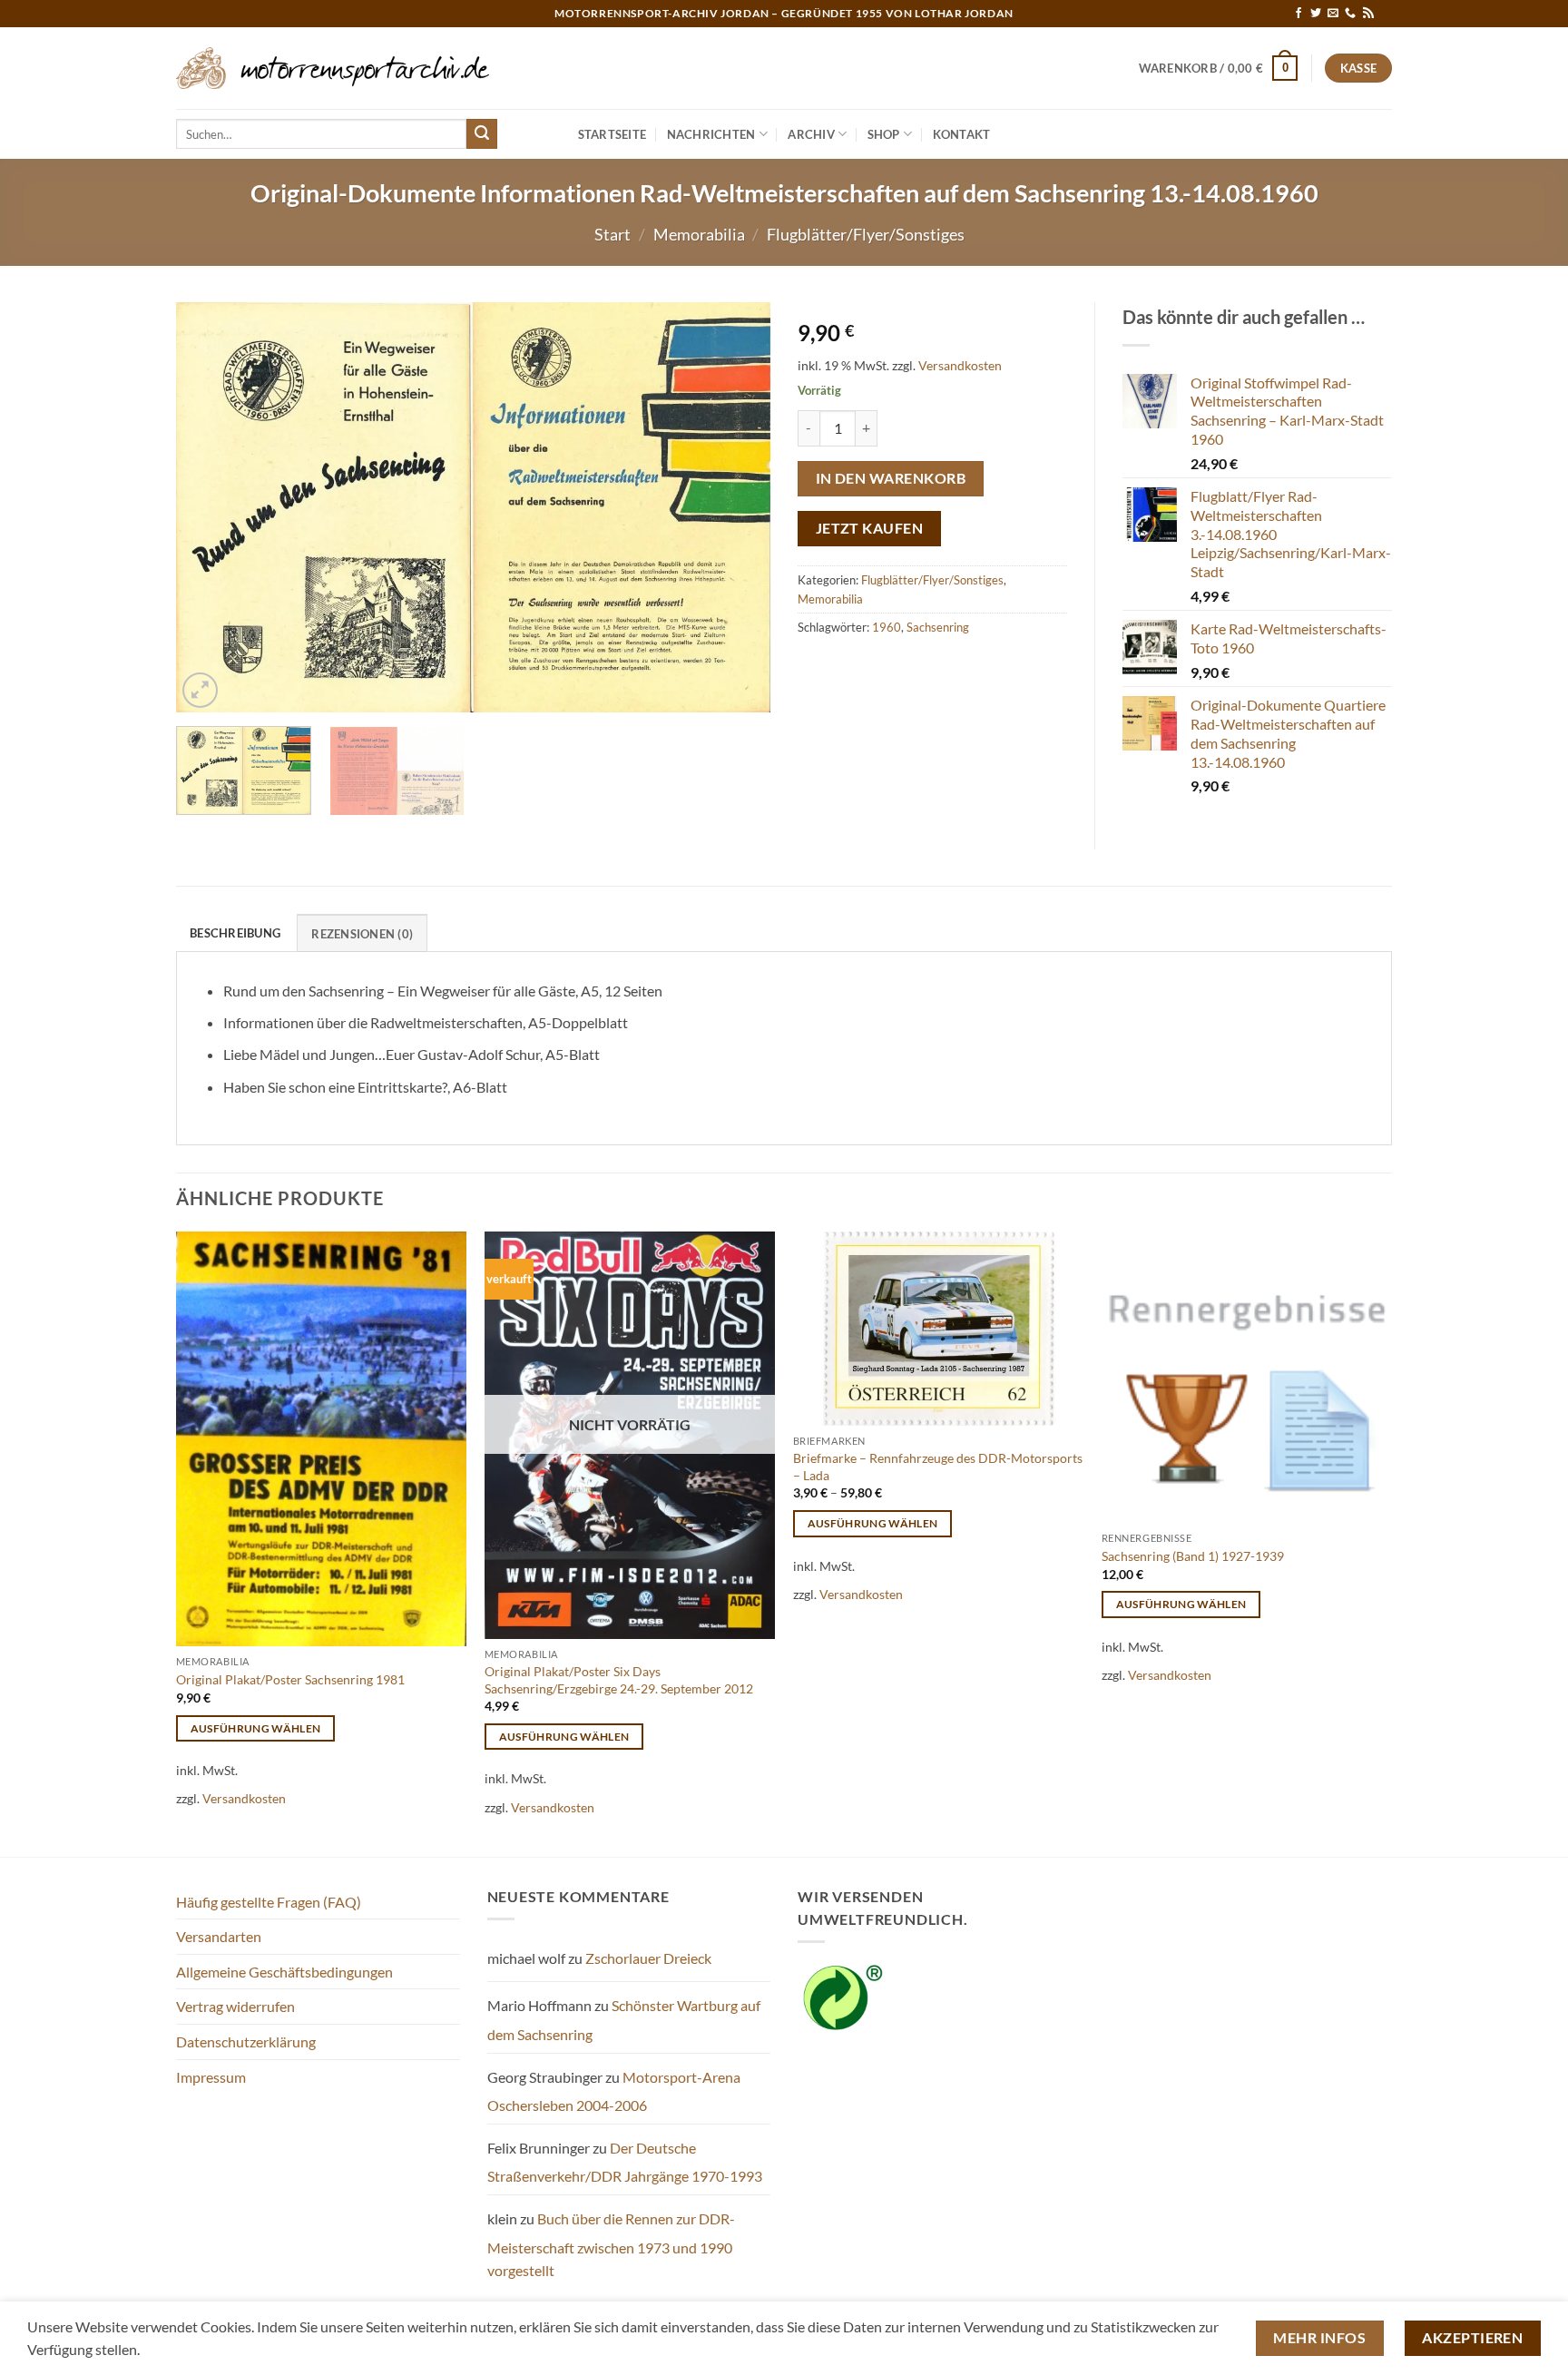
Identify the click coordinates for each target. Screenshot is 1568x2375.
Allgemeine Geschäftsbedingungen (284, 1972)
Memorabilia (699, 234)
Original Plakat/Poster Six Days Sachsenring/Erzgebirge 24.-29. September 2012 (619, 1680)
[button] (1219, 68)
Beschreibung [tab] (235, 933)
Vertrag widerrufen (235, 2006)
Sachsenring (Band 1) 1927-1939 (1193, 1556)
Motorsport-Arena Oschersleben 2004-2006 (614, 2091)
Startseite (612, 134)
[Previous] (211, 507)
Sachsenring (938, 627)
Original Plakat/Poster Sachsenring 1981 (290, 1679)
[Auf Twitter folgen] (1316, 14)
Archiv (811, 134)
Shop (884, 134)
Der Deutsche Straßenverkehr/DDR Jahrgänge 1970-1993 (625, 2162)
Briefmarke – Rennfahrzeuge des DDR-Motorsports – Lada (938, 1467)
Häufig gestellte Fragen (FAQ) (269, 1902)
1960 (887, 627)
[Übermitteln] (482, 134)
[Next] (736, 507)
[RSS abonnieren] (1368, 14)
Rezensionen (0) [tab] (362, 934)
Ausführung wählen (256, 1728)
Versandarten (219, 1936)
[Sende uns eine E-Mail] (1333, 14)
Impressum (211, 2077)
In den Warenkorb (891, 478)
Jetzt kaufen (870, 528)
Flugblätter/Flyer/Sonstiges (866, 234)
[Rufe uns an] (1350, 14)
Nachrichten (711, 134)
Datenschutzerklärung (246, 2041)
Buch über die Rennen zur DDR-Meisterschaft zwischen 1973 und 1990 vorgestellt (611, 2244)
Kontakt (962, 134)
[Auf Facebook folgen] (1298, 14)
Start (612, 234)
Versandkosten (960, 365)
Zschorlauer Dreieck (648, 1958)
